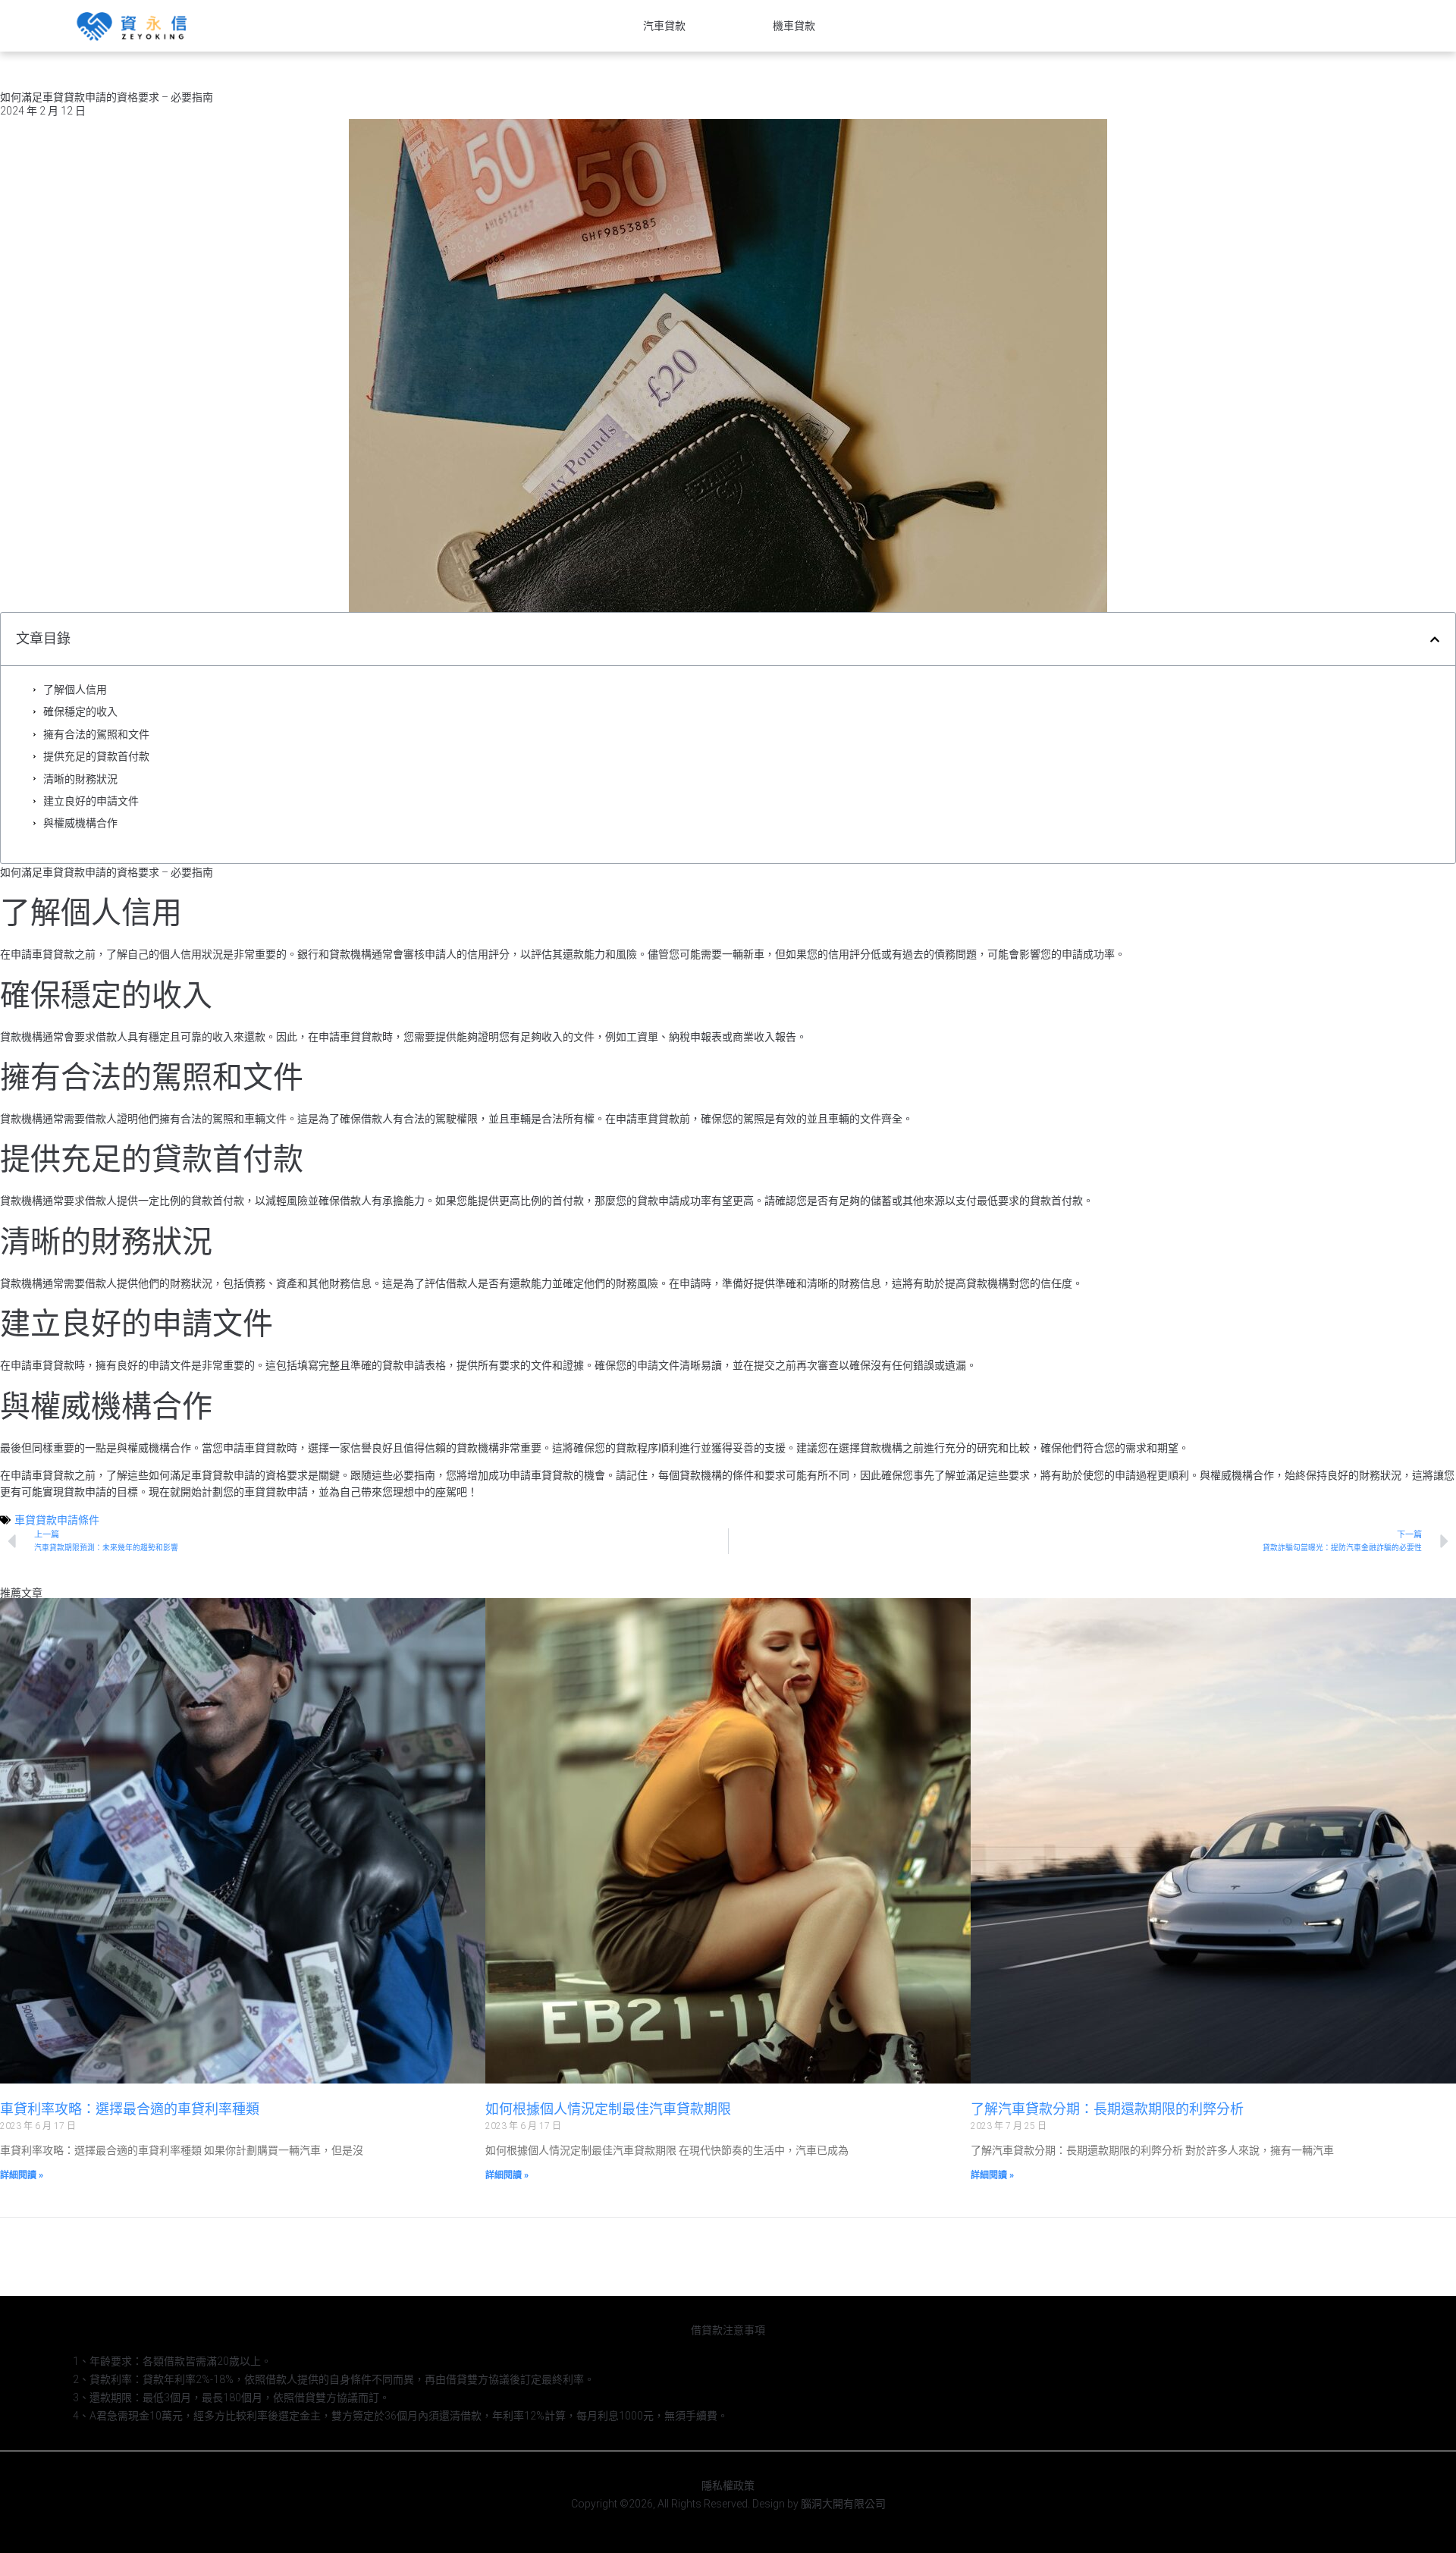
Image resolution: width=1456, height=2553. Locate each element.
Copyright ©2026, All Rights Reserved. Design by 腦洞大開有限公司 (728, 2504)
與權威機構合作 (80, 823)
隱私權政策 (728, 2485)
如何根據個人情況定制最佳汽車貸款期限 (608, 2109)
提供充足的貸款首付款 (96, 756)
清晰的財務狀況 (80, 779)
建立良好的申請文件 (91, 801)
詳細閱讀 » (22, 2175)
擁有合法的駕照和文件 (96, 734)
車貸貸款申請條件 (57, 1520)
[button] (1435, 639)
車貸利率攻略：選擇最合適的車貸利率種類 (130, 2109)
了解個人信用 (75, 689)
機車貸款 (794, 26)
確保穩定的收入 (80, 711)
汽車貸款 (664, 26)
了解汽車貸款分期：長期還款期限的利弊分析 (1107, 2109)
